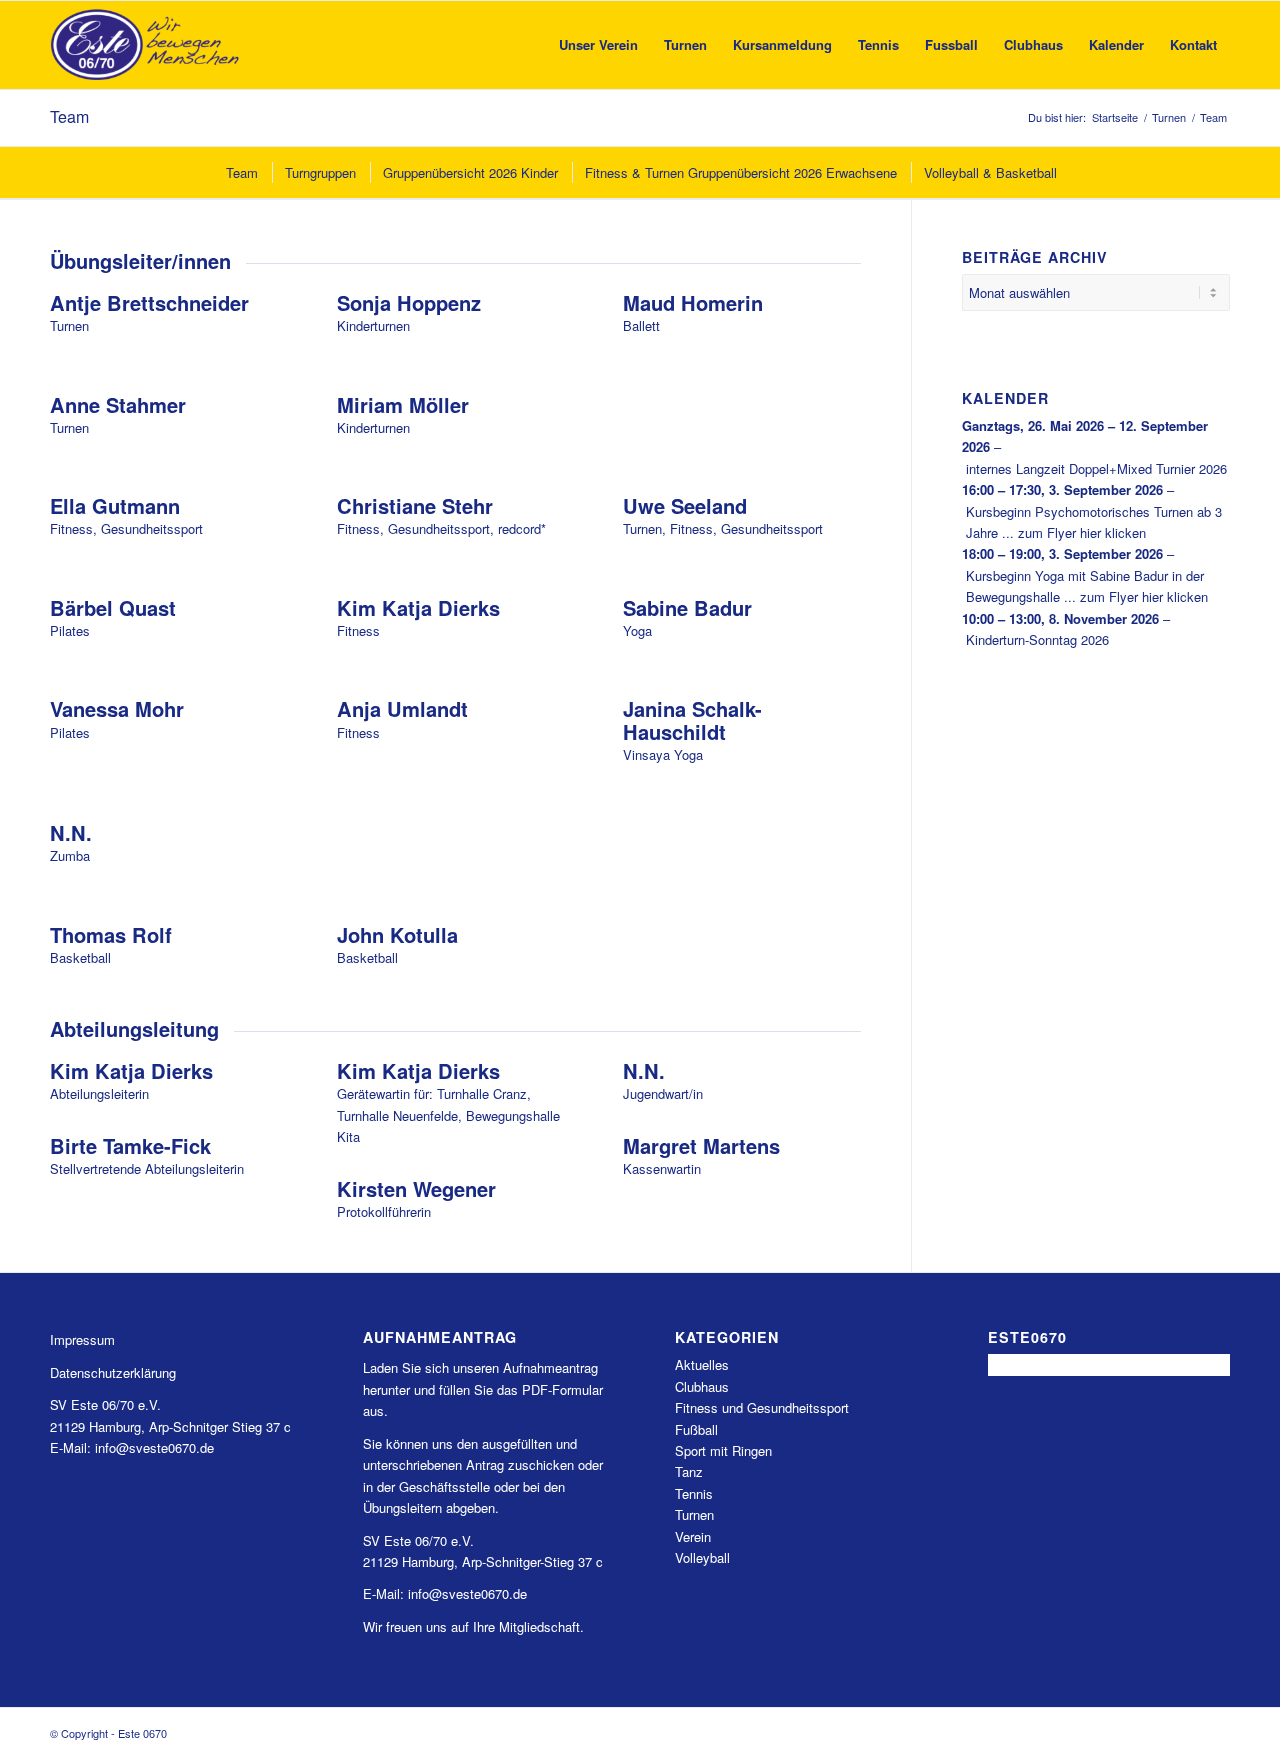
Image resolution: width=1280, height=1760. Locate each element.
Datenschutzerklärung (113, 1372)
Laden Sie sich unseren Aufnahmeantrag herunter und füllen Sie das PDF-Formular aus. (483, 1389)
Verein (693, 1536)
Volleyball (702, 1557)
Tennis (694, 1493)
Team (69, 116)
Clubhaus (702, 1386)
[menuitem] (598, 45)
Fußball (696, 1429)
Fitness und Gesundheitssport (762, 1407)
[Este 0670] (145, 45)
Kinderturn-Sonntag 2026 (1037, 639)
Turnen (694, 1514)
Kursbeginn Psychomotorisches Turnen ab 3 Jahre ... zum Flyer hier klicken (1094, 522)
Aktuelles (702, 1364)
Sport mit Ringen (723, 1450)
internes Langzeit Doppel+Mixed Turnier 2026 (1096, 468)
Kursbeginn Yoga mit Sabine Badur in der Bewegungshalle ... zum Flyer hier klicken (1087, 586)
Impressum (82, 1339)
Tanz (689, 1471)
